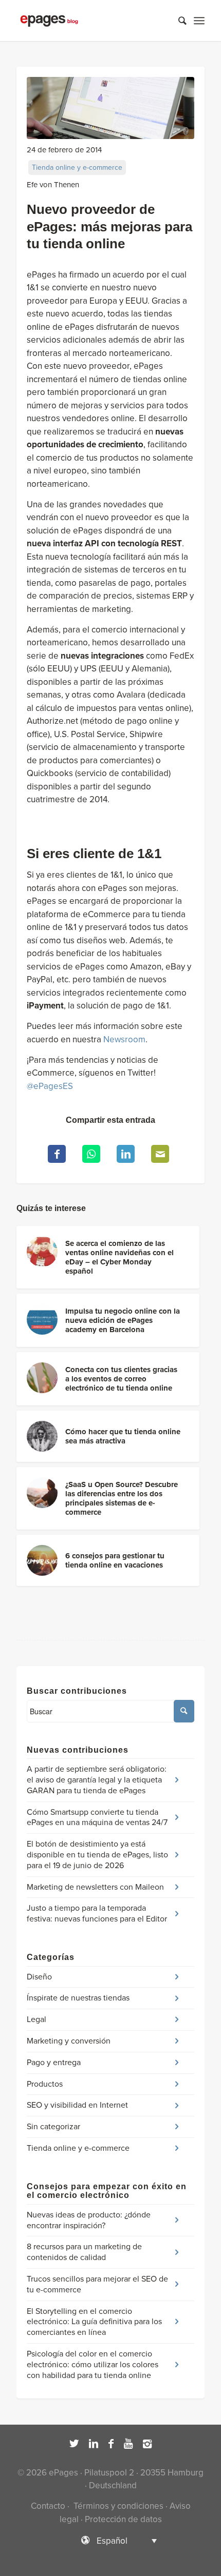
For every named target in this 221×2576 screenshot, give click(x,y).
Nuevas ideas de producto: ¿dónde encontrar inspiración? (89, 2220)
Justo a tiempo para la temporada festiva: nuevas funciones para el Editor (97, 1914)
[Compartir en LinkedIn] (126, 1154)
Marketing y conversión (69, 2041)
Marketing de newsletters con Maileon (95, 1887)
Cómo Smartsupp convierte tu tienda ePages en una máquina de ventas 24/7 (97, 1818)
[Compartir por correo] (160, 1154)
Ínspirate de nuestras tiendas (78, 1998)
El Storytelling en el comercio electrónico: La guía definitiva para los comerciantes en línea (94, 2322)
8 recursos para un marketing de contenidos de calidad (84, 2252)
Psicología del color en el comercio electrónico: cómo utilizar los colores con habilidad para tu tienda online (93, 2365)
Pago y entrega (54, 2063)
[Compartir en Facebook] (57, 1154)
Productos (45, 2084)
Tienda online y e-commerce (77, 167)
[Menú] (199, 21)
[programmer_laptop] (110, 108)
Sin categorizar (53, 2127)
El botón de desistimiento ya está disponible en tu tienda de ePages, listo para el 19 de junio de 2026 (97, 1855)
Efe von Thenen (53, 185)
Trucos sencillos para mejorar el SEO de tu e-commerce (97, 2284)
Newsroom (124, 1039)
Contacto (48, 2506)
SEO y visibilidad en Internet (77, 2105)
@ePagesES (50, 1086)
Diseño (39, 1977)
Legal (36, 2019)
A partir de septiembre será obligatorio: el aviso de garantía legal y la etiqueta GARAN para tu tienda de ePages (97, 1780)
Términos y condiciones (117, 2506)
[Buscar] (177, 21)
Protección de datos (123, 2519)
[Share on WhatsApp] (91, 1154)
